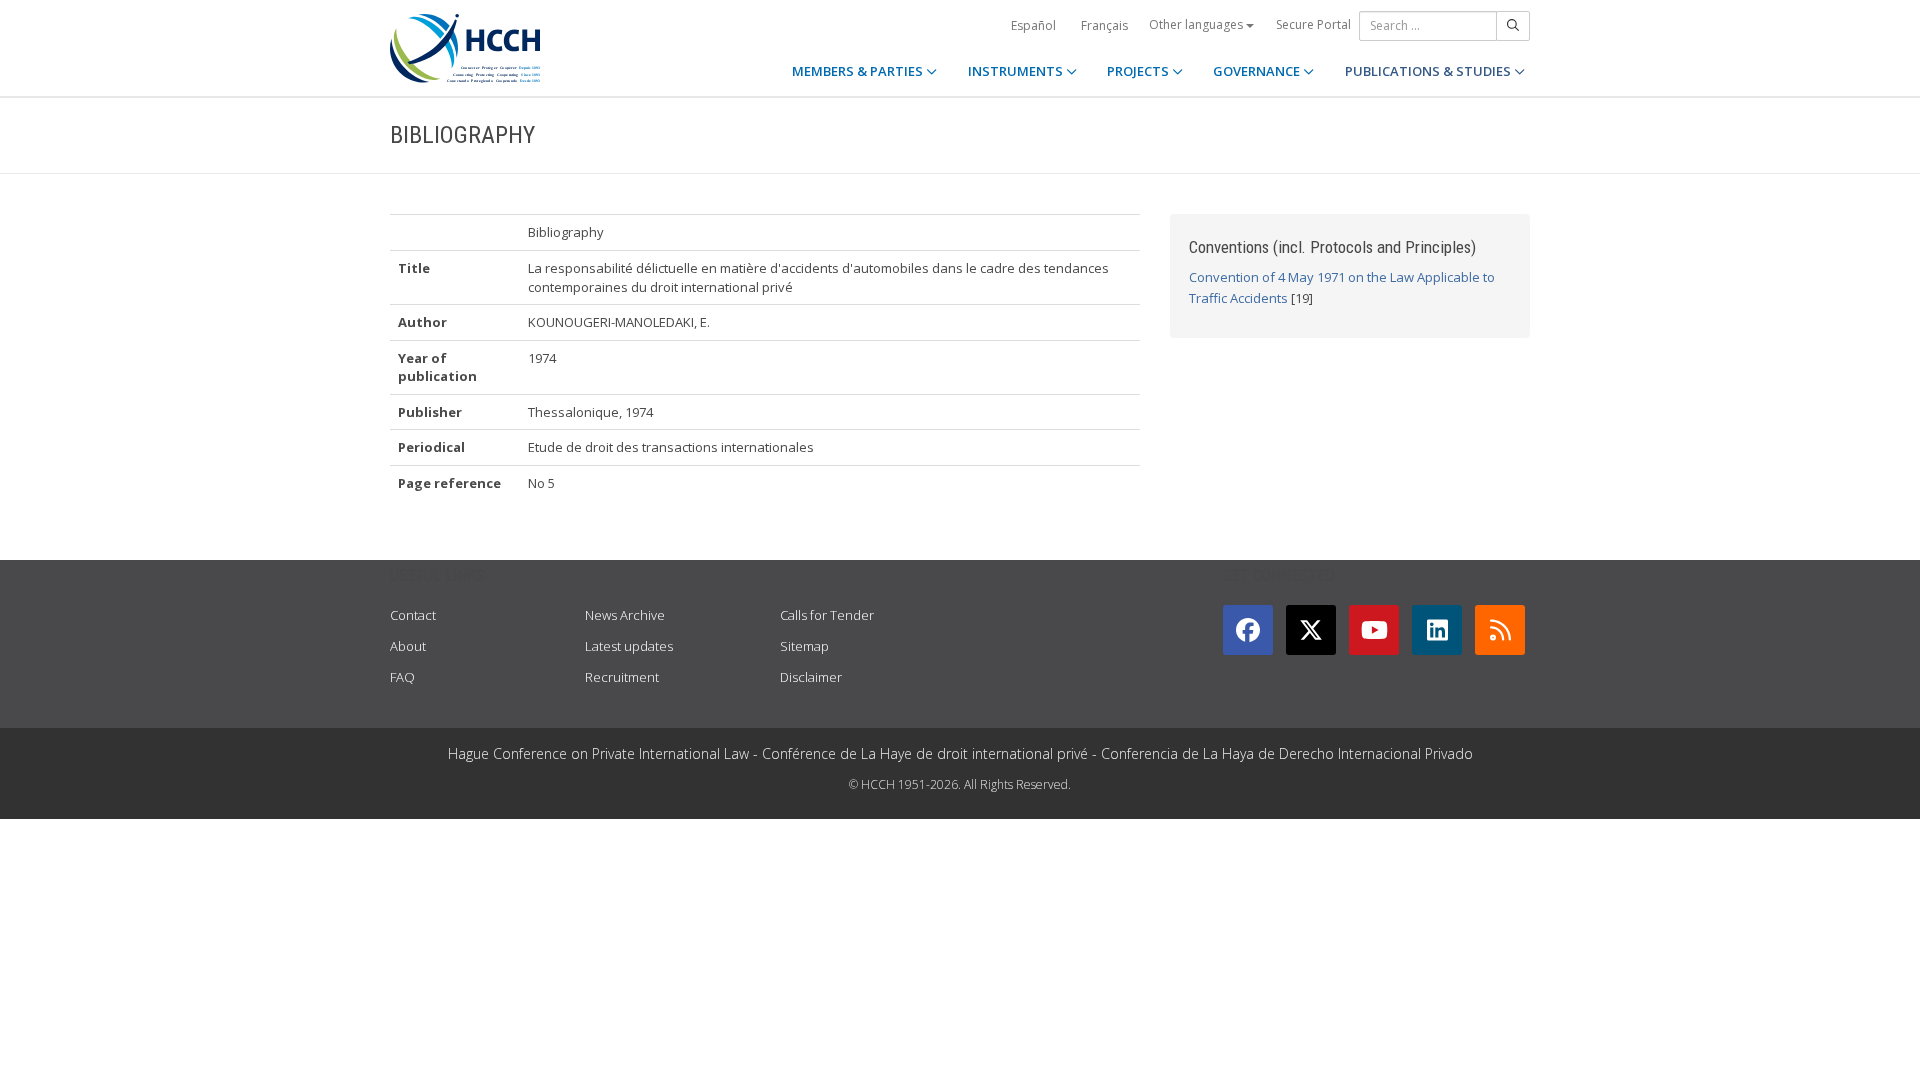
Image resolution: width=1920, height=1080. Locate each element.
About (408, 646)
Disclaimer (811, 677)
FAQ (402, 677)
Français (1104, 25)
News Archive (625, 615)
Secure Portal (1313, 24)
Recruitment (622, 677)
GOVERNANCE (1258, 71)
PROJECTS (1139, 71)
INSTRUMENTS (1017, 71)
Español (1033, 25)
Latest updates (629, 646)
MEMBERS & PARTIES (859, 71)
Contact (413, 615)
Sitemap (804, 646)
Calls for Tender (827, 615)
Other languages (1197, 24)
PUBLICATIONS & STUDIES (1429, 71)
